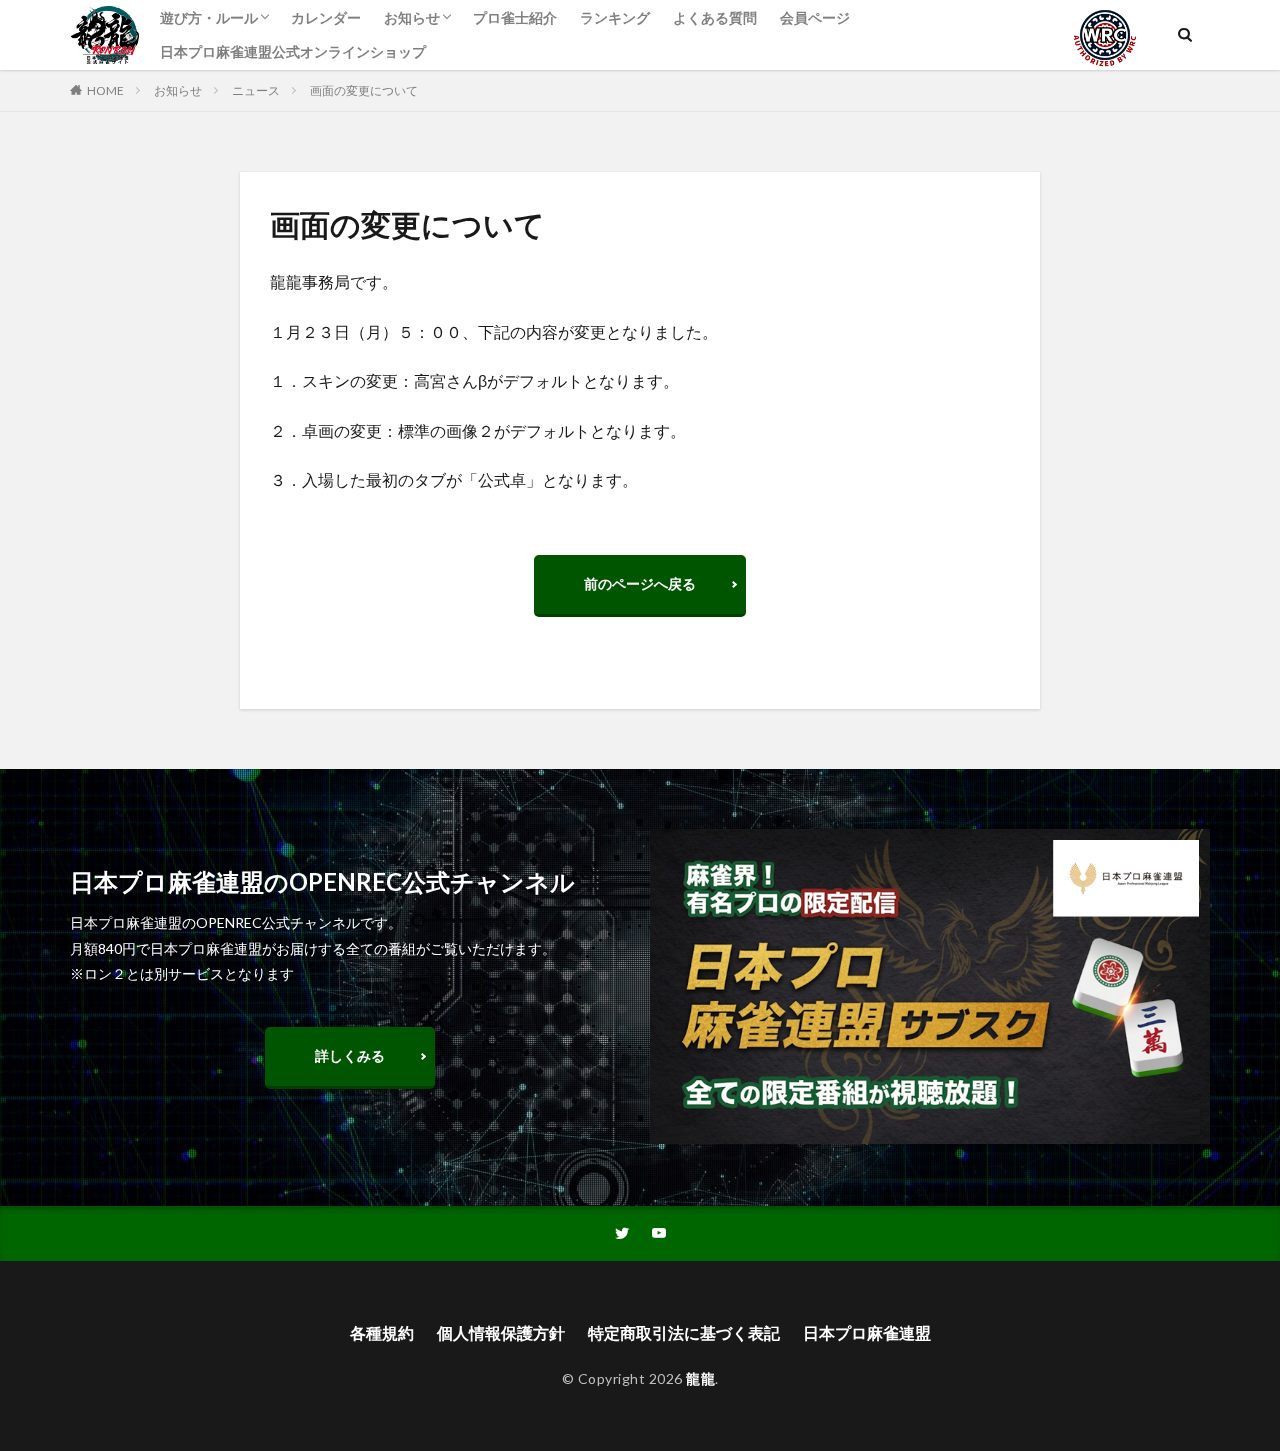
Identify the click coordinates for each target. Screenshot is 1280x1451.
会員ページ (815, 17)
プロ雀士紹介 (515, 17)
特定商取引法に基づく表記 (684, 1332)
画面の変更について (364, 90)
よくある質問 (715, 17)
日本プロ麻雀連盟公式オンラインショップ (293, 51)
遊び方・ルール (209, 17)
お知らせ (412, 17)
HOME (105, 90)
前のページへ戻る (640, 583)
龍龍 (700, 1378)
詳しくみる (350, 1055)
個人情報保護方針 (501, 1332)
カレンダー (326, 17)
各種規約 (382, 1332)
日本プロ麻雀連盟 (867, 1332)
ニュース (256, 90)
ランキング (615, 17)
